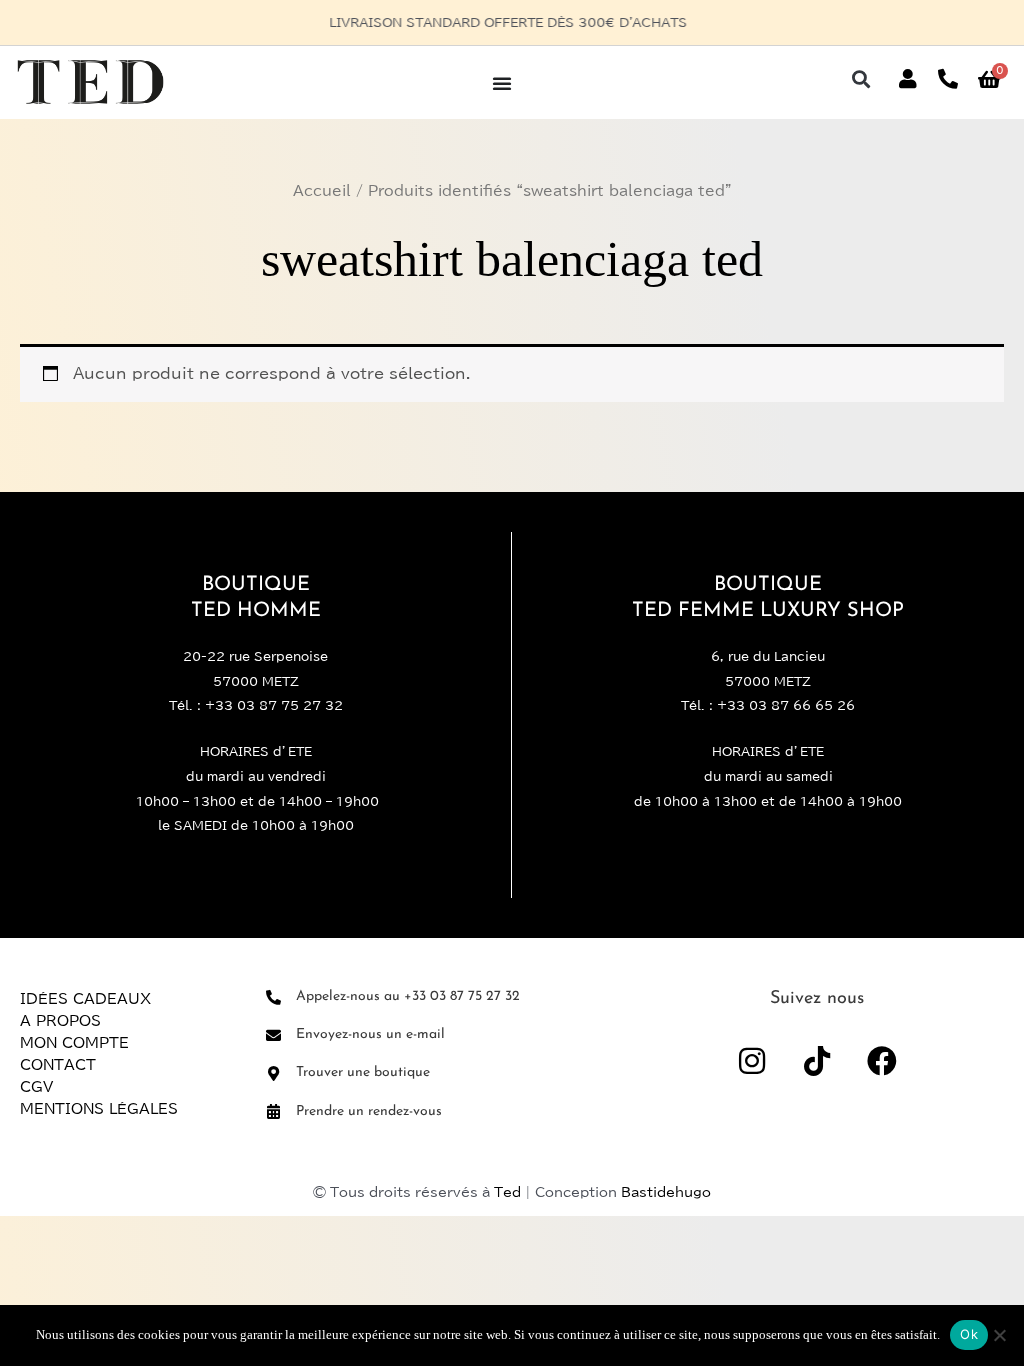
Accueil (322, 191)
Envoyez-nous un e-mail (370, 1034)
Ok (969, 1334)
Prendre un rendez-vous (369, 1111)
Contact (58, 1065)
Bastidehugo (666, 1192)
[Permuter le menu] (502, 83)
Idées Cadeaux (85, 999)
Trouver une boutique (363, 1072)
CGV (36, 1087)
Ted (507, 1192)
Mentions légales (99, 1109)
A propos (60, 1021)
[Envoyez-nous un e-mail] (273, 1035)
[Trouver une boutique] (273, 1073)
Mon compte (74, 1043)
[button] (861, 79)
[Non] (999, 1335)
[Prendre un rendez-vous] (273, 1111)
